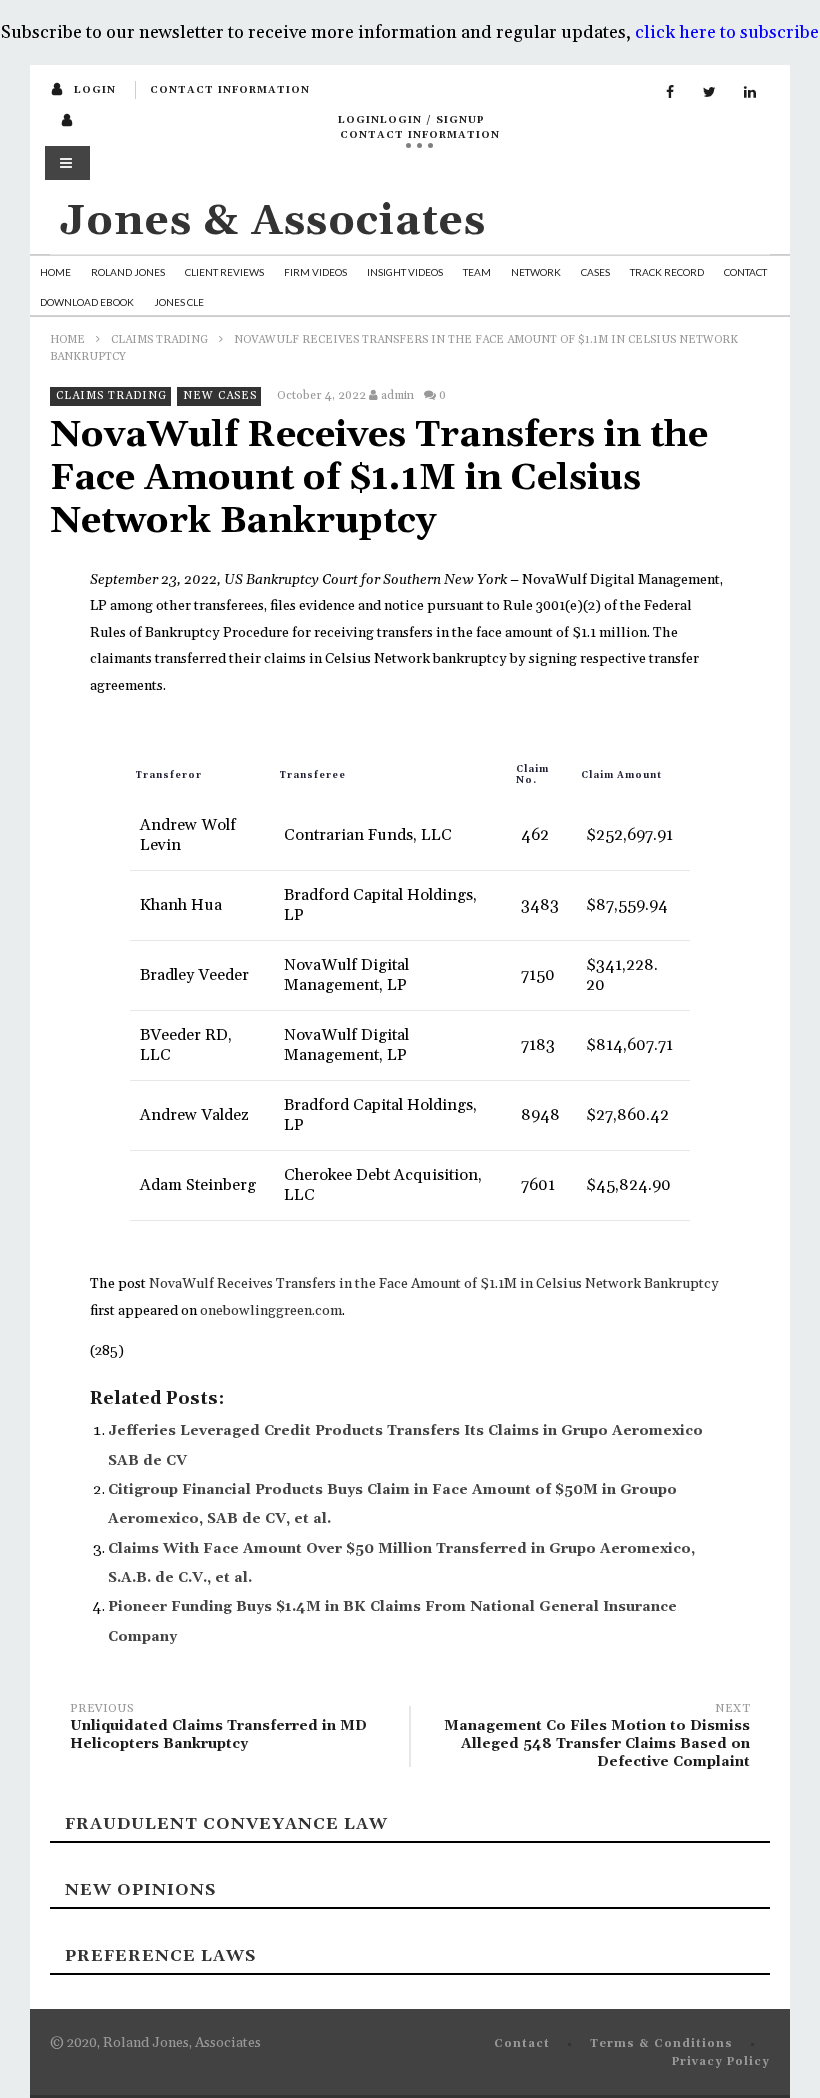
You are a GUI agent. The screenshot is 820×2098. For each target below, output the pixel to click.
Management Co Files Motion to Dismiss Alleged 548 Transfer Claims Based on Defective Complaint (597, 1738)
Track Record (667, 272)
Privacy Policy (721, 2062)
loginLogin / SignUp (411, 120)
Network (536, 272)
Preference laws (160, 1956)
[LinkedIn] (750, 93)
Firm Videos (315, 272)
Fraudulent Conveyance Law (226, 1824)
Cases (595, 272)
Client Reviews (224, 272)
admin (397, 395)
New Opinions (140, 1890)
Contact (745, 272)
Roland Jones (128, 272)
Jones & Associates (273, 221)
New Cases (220, 396)
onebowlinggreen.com (271, 1311)
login (95, 90)
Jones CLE (179, 302)
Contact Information (230, 90)
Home (55, 272)
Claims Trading (159, 340)
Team (477, 272)
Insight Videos (405, 272)
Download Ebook (87, 302)
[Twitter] (710, 93)
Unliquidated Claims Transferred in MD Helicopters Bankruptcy (218, 1729)
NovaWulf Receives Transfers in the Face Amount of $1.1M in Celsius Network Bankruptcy (434, 1284)
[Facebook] (670, 93)
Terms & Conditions (661, 2044)
